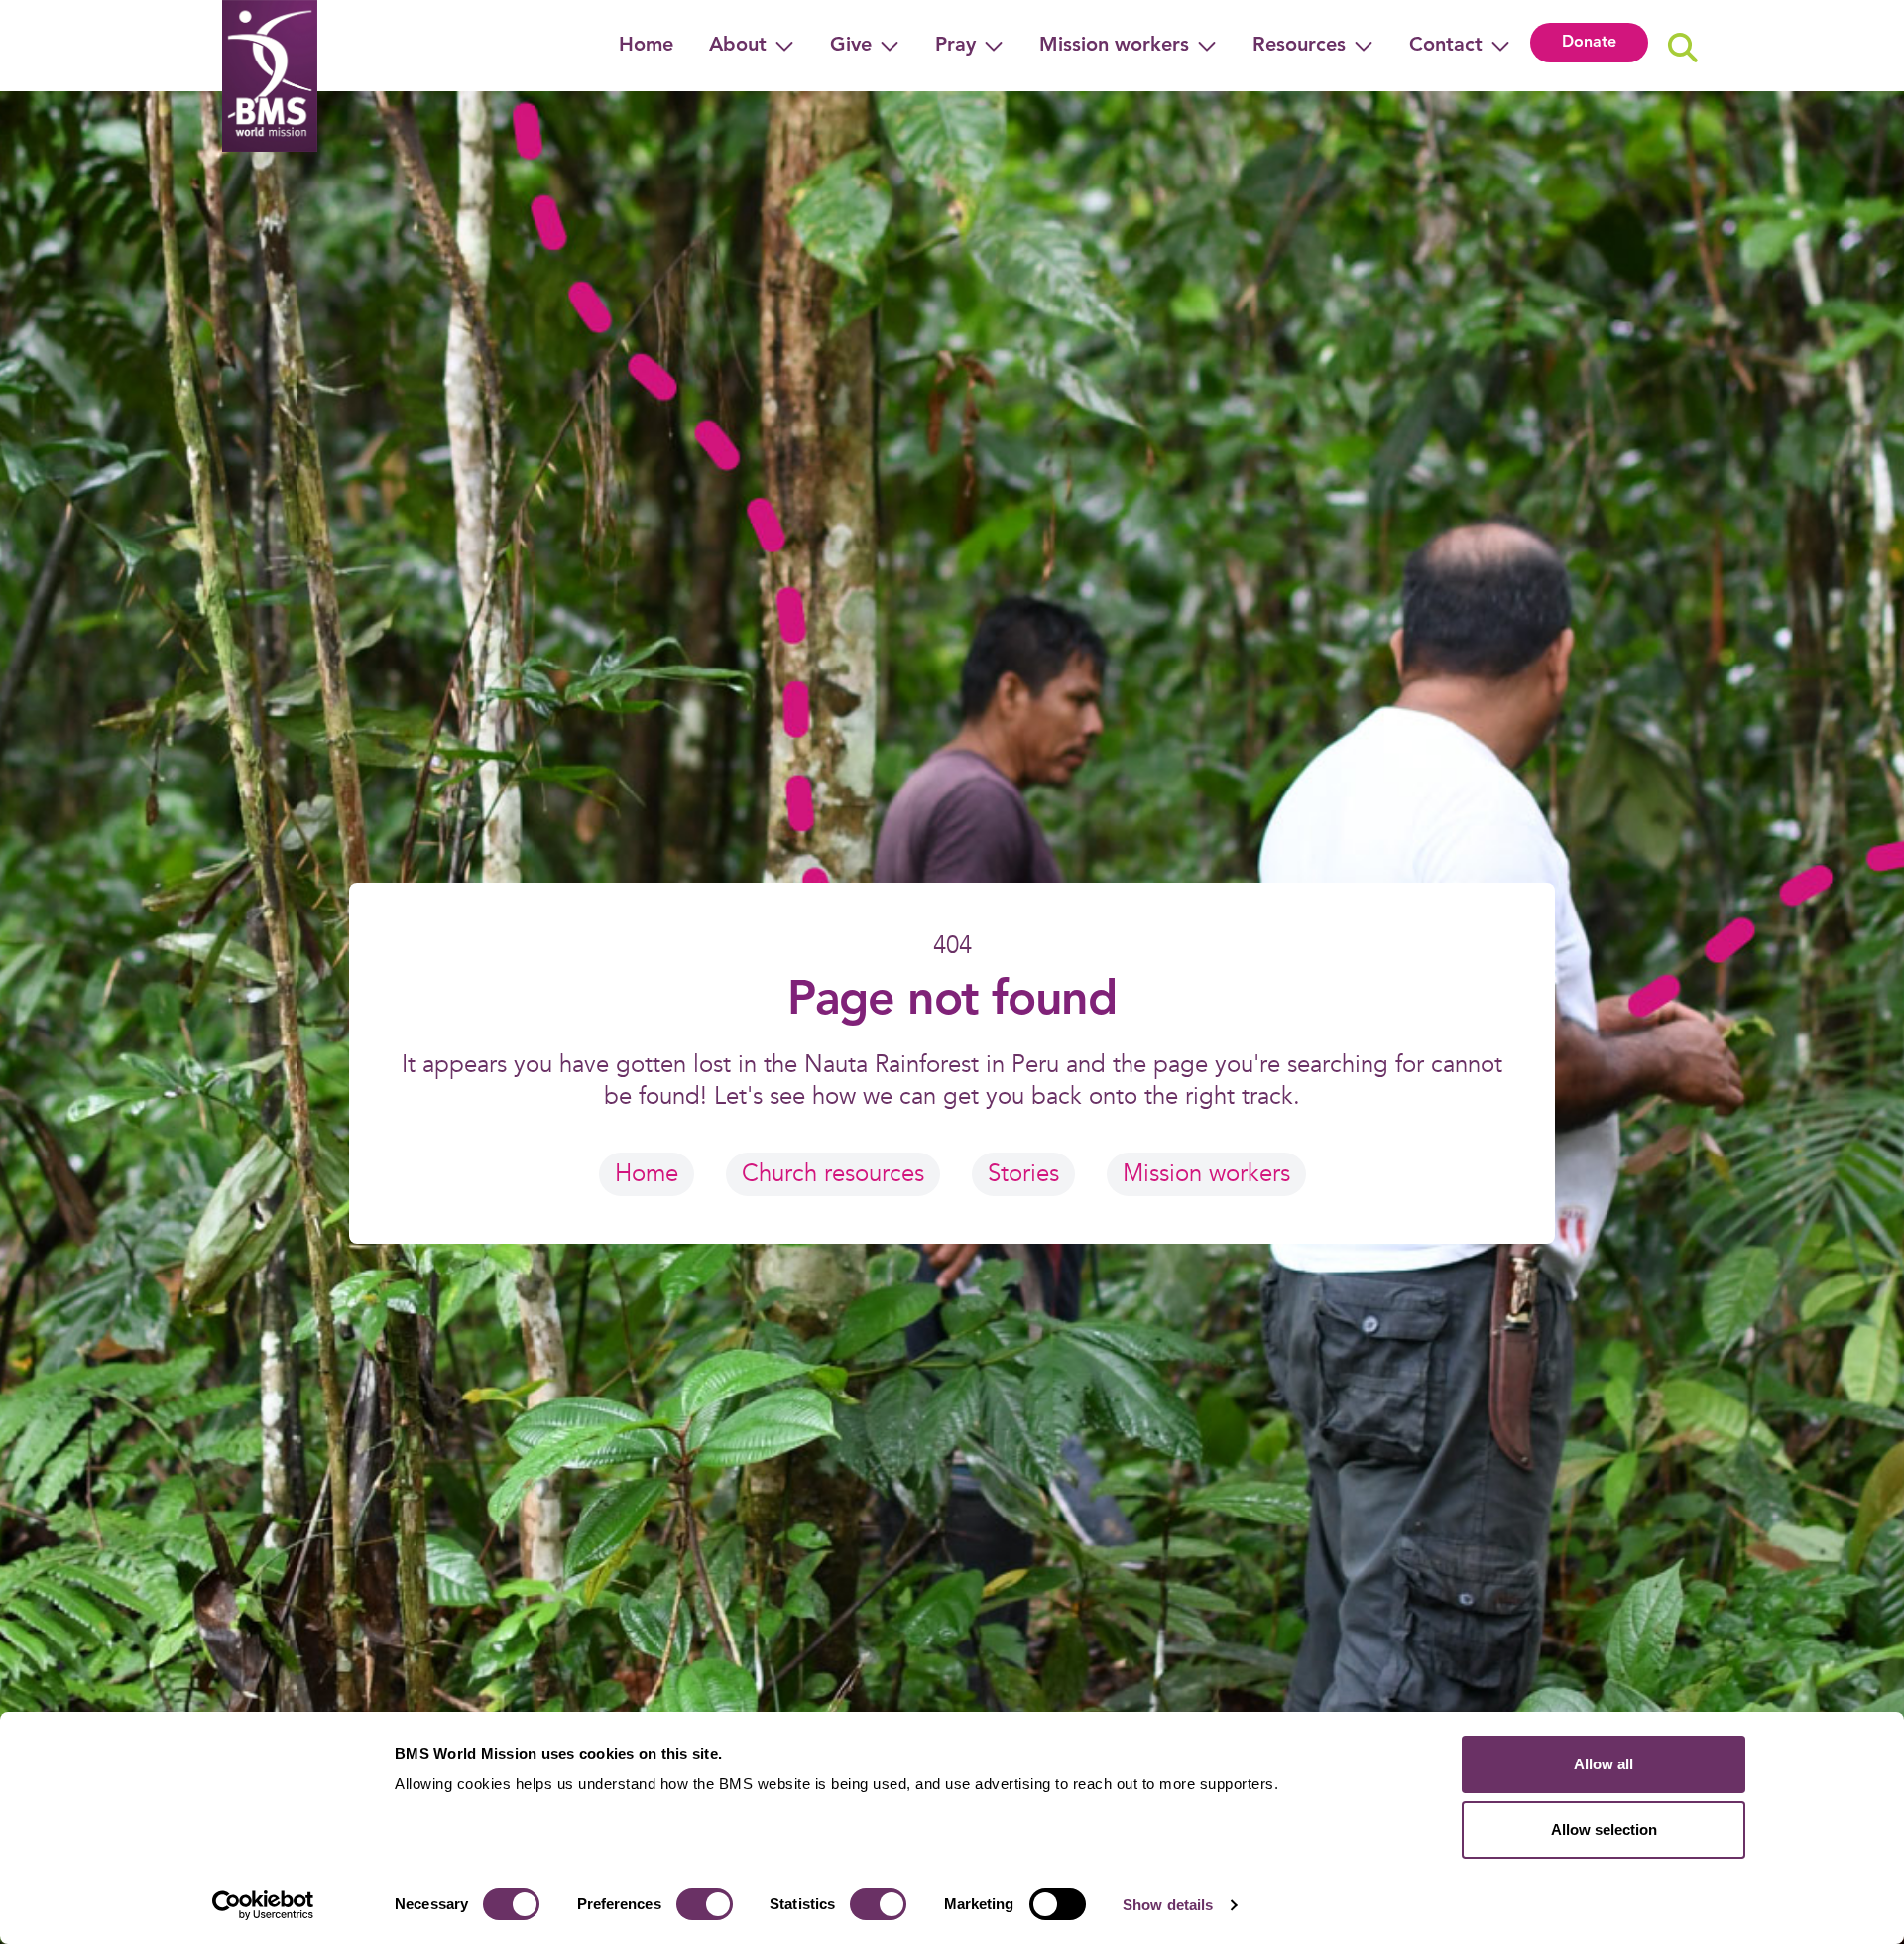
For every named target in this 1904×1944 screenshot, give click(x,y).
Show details (1168, 1905)
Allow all (1604, 1764)
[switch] (705, 1904)
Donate (1589, 43)
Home (646, 46)
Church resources (833, 1174)
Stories (1023, 1174)
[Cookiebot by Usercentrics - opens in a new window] (263, 1905)
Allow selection (1604, 1829)
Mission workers (1206, 1174)
